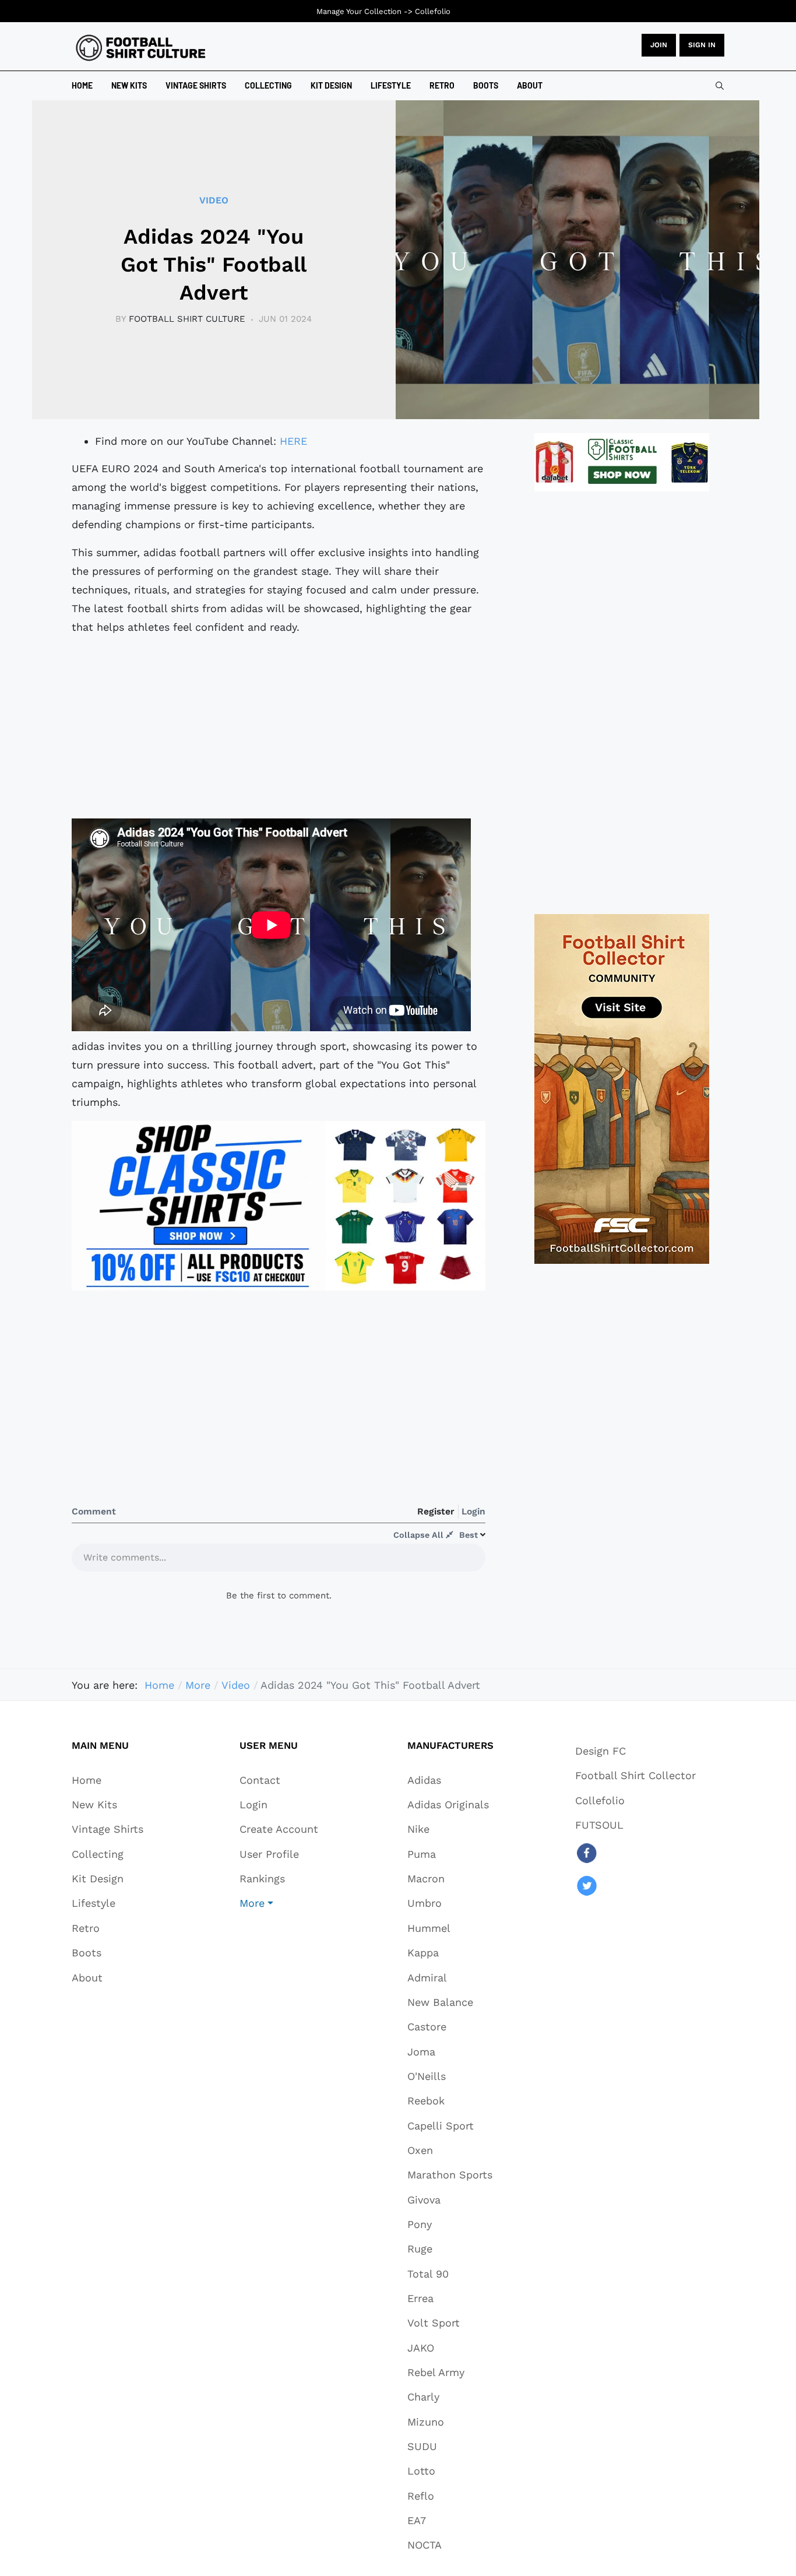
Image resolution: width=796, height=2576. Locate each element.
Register (436, 1511)
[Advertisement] (279, 728)
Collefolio (433, 11)
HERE (293, 441)
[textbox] (279, 1561)
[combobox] (720, 86)
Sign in (702, 45)
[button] (279, 1903)
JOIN (659, 45)
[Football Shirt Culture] (141, 48)
